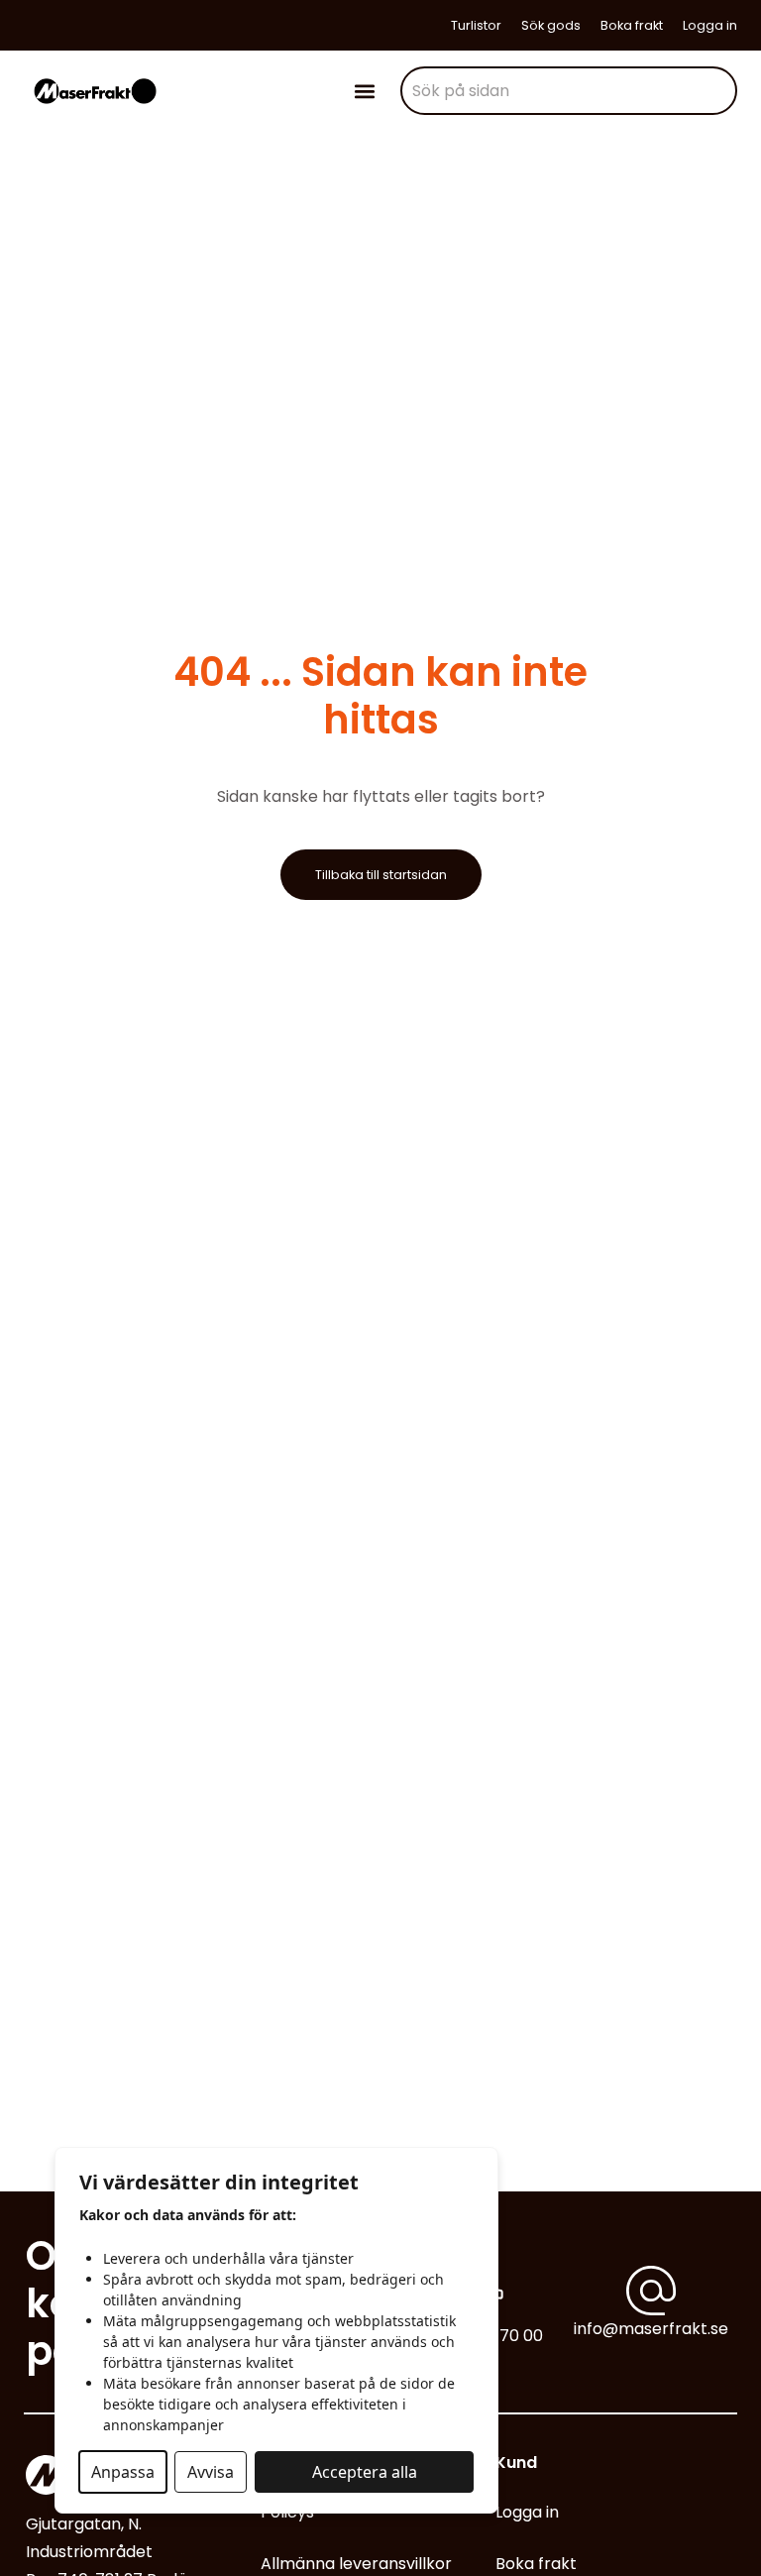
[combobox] (569, 91)
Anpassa (123, 2472)
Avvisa (211, 2472)
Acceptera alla (365, 2472)
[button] (364, 91)
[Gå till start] (95, 91)
